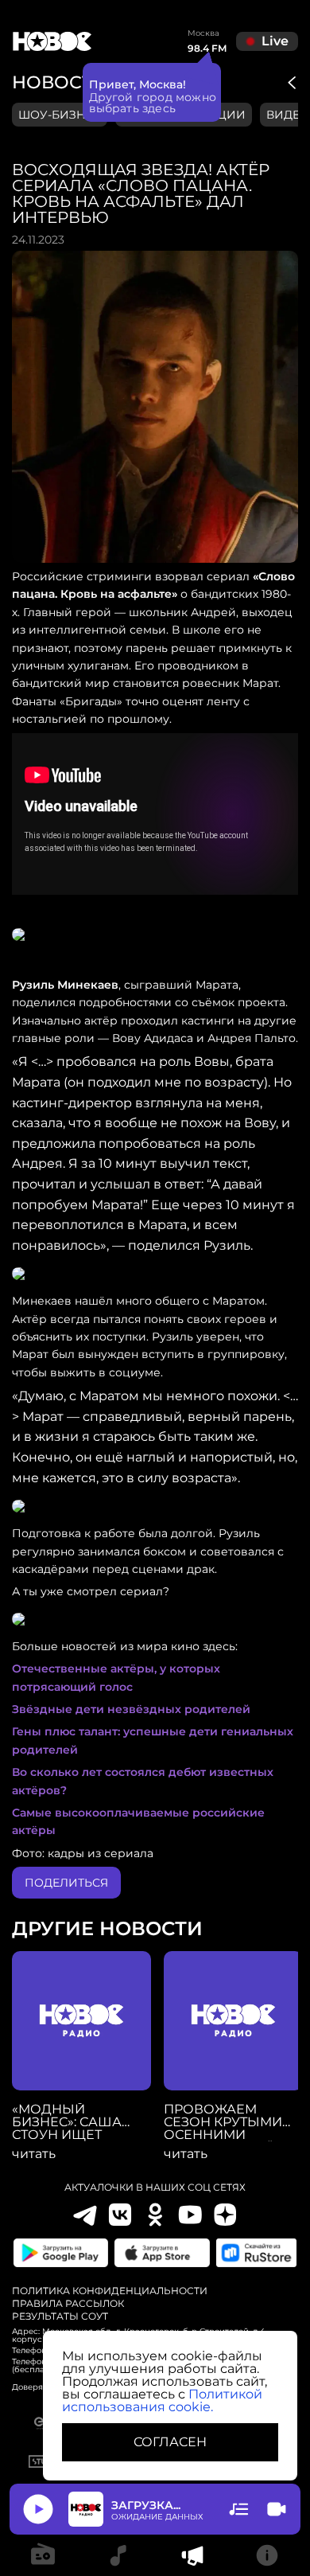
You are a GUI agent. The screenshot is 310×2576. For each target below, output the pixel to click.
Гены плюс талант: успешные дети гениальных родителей (153, 1740)
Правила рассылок (68, 2304)
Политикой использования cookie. (162, 2400)
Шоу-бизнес (60, 115)
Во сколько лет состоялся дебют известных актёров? (143, 1781)
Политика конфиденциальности (110, 2291)
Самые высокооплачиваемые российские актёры (138, 1821)
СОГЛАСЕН (170, 2442)
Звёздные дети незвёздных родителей (131, 1709)
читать (34, 2154)
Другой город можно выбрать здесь (153, 103)
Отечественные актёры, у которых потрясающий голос (116, 1677)
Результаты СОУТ (60, 2316)
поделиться (66, 1883)
